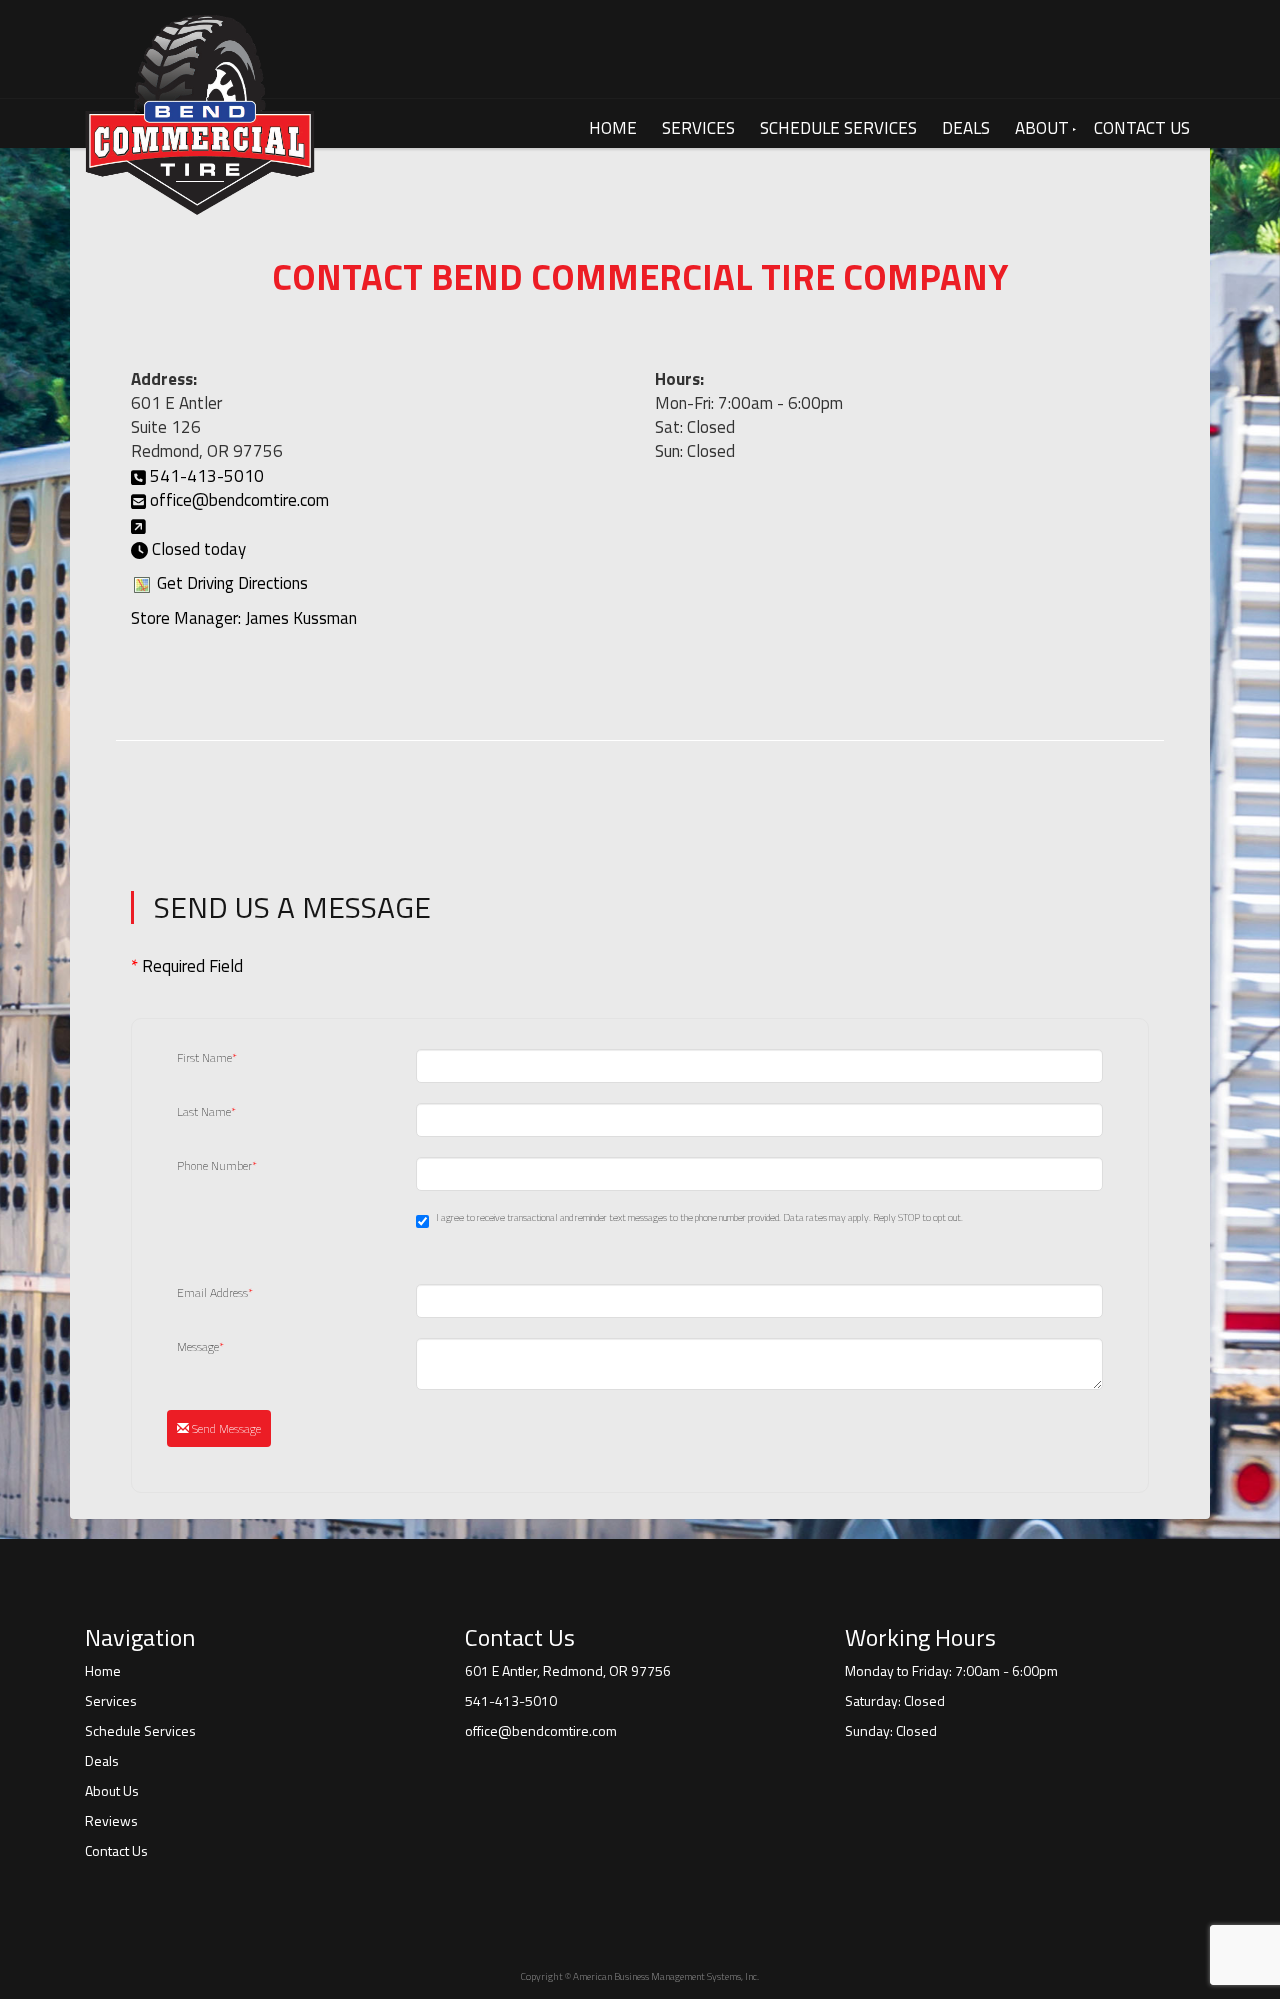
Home (613, 128)
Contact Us (1142, 128)
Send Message (225, 1428)
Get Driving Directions (232, 583)
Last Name (206, 1112)
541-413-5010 (207, 476)
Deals (966, 128)
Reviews (111, 1821)
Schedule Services (838, 128)
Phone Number (217, 1166)
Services (698, 128)
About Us (112, 1791)
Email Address (215, 1293)
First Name (207, 1058)
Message (200, 1347)
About (1042, 128)
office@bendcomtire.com (239, 500)
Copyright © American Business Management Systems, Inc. (640, 1976)
